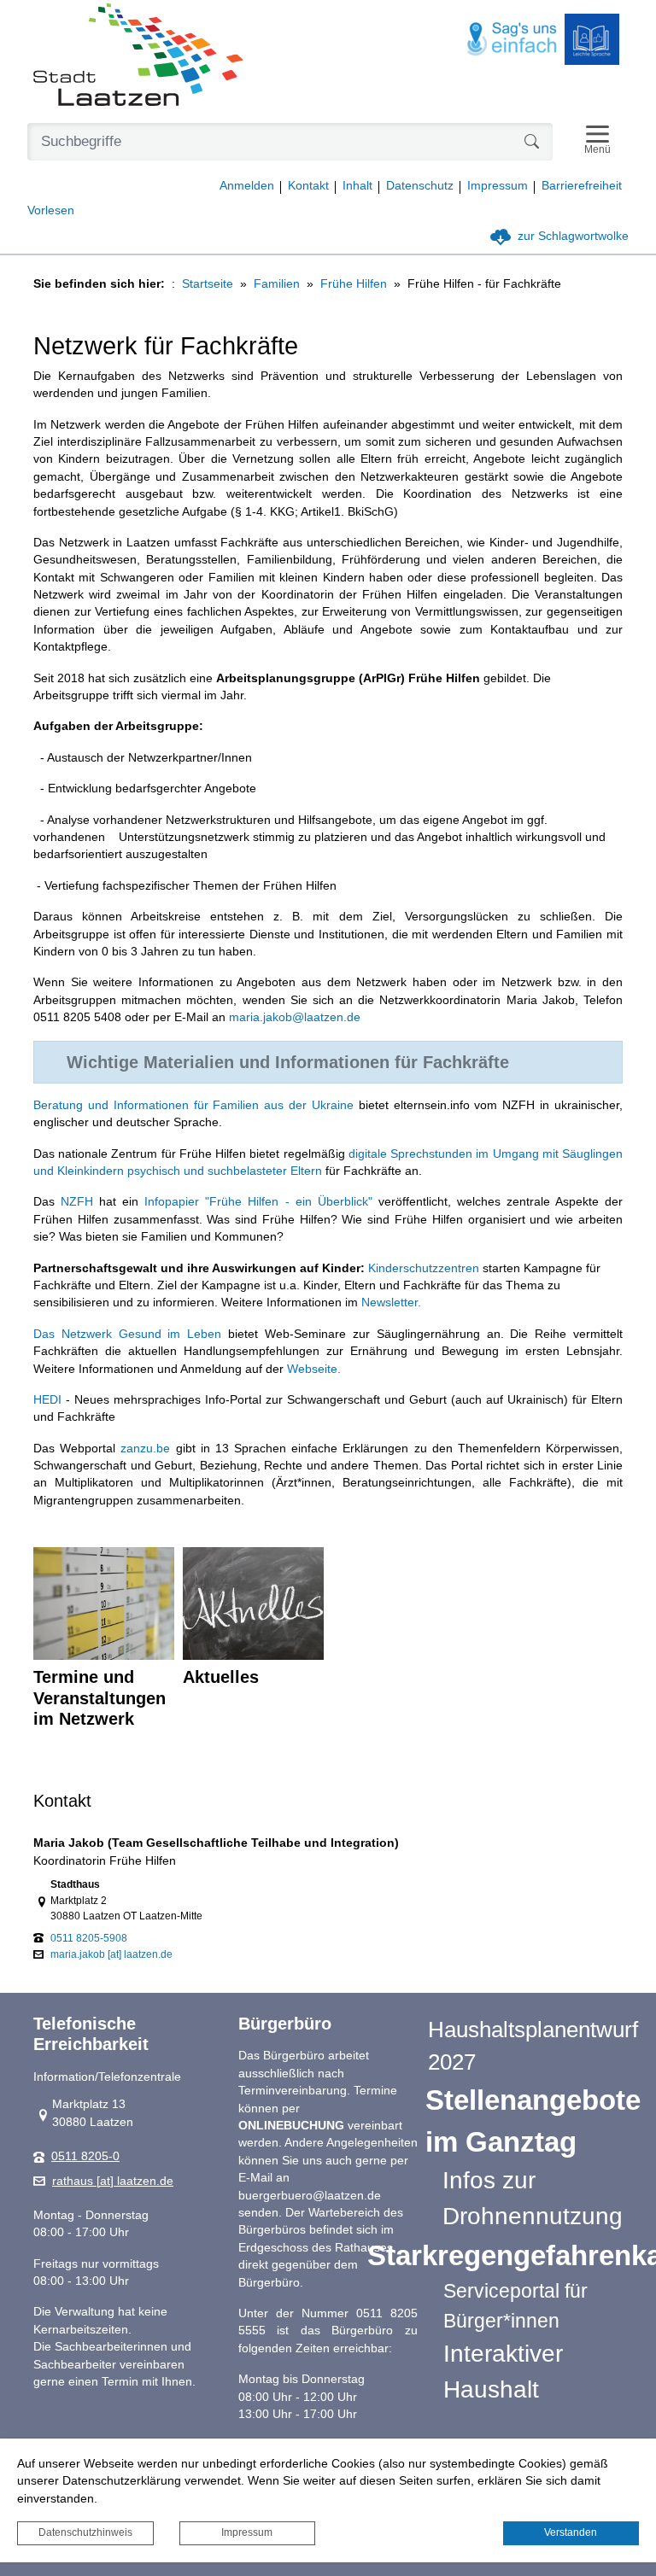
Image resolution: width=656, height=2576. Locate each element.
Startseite (208, 284)
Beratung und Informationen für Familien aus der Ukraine (193, 1105)
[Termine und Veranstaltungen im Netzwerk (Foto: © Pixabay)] (104, 1603)
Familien (277, 284)
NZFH (77, 1202)
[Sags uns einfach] (512, 40)
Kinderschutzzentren (424, 1268)
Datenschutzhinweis (85, 2532)
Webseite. (314, 1369)
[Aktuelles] (253, 1603)
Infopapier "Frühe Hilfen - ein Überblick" (258, 1202)
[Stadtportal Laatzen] (138, 56)
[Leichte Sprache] (592, 39)
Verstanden (571, 2532)
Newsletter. (391, 1303)
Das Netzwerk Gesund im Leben (127, 1334)
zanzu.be (145, 1449)
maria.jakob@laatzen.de (295, 1017)
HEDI (47, 1400)
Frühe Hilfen (354, 284)
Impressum (247, 2532)
